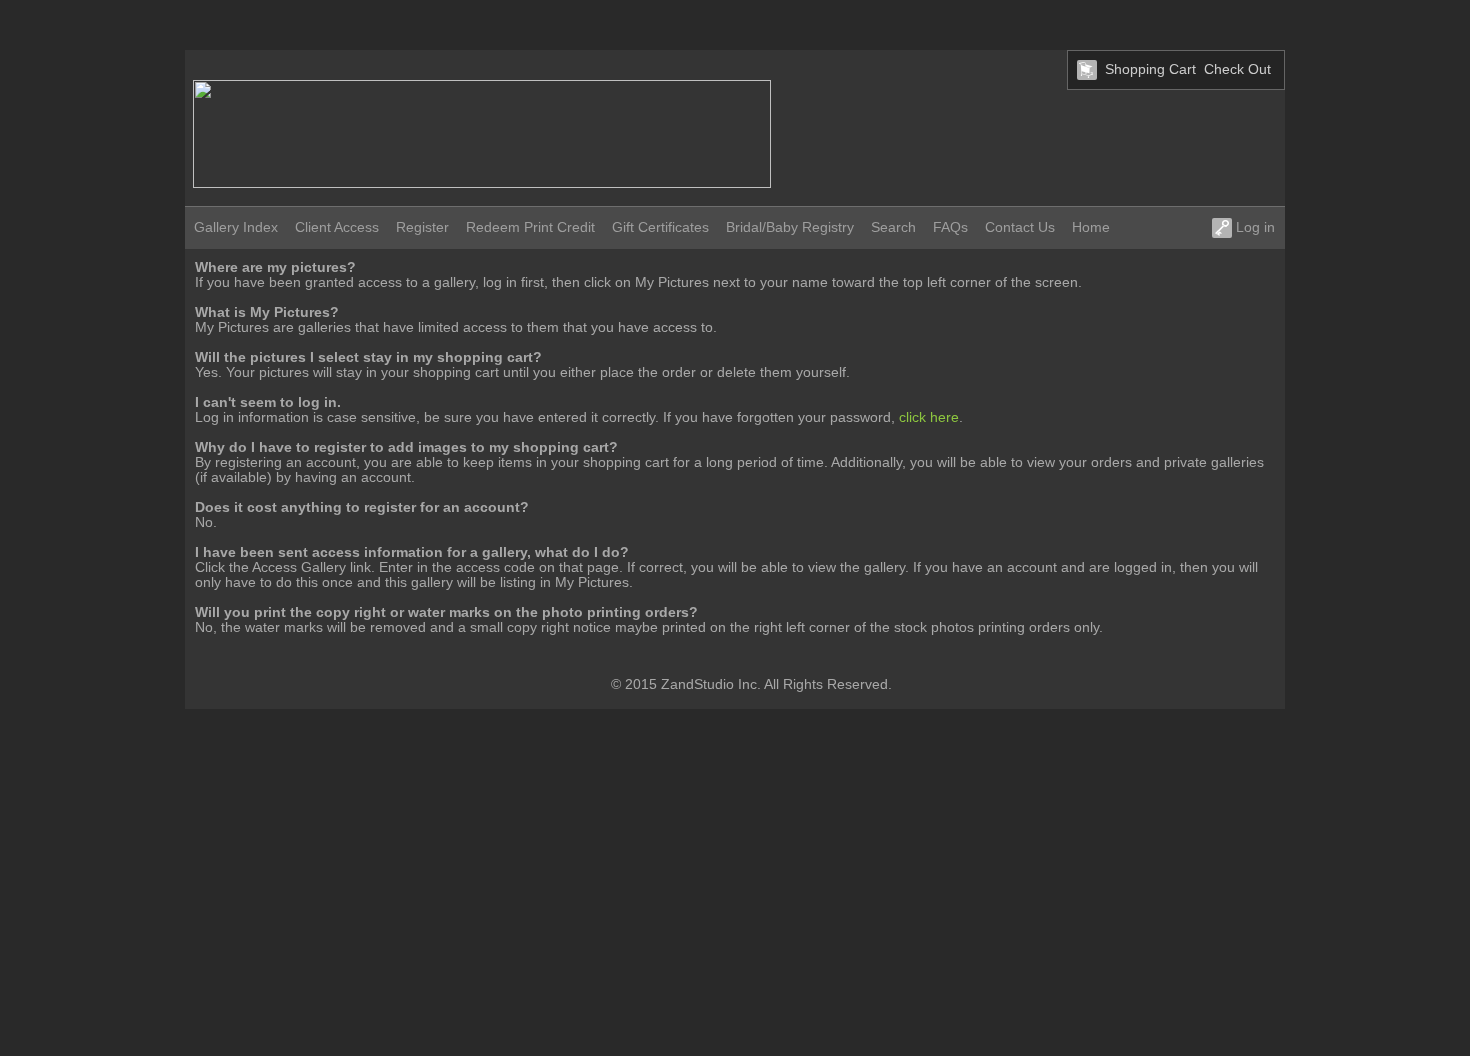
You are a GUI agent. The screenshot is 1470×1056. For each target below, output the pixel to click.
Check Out (1237, 69)
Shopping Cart (1150, 69)
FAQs (950, 227)
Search (893, 227)
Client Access (337, 227)
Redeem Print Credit (530, 227)
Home (1091, 227)
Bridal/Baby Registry (790, 227)
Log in (1253, 227)
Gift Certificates (660, 227)
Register (422, 227)
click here (929, 417)
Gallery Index (236, 227)
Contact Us (1020, 227)
